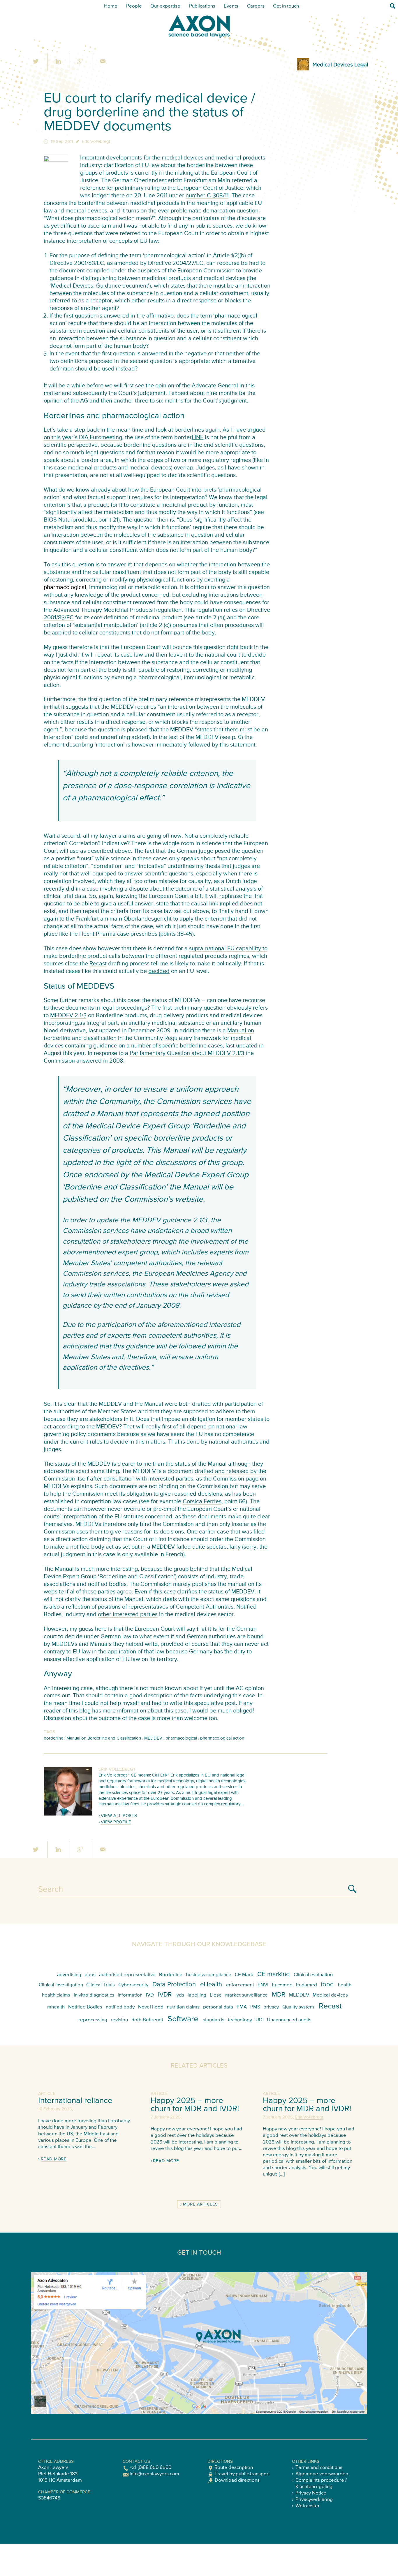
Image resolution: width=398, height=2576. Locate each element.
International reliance (75, 2101)
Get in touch (286, 6)
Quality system (298, 2007)
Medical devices (330, 1995)
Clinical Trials (101, 1985)
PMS (255, 2007)
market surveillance (246, 1995)
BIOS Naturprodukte (70, 520)
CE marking (274, 1974)
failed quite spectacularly (208, 1547)
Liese (216, 1995)
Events (231, 6)
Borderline (171, 1975)
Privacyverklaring (314, 2500)
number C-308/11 (207, 196)
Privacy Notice (311, 2493)
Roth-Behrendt (147, 2020)
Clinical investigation (61, 1985)
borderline (53, 1738)
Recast (98, 964)
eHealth (211, 1985)
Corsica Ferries (202, 1502)
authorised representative (127, 1975)
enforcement (240, 1985)
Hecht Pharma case (104, 934)
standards (214, 2020)
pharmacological (181, 1738)
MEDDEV (153, 1738)
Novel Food (151, 2007)
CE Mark (244, 1975)
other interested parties (128, 1615)
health (345, 1985)
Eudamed (307, 1985)
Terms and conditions (319, 2468)
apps (90, 1975)
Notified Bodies (85, 2007)
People (134, 6)
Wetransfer (308, 2506)
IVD (150, 1995)
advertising (69, 1975)
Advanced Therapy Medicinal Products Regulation (117, 610)
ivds (180, 1995)
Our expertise (165, 6)
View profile (116, 1822)
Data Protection (174, 1985)
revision (119, 2020)
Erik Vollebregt (96, 142)
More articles (200, 2204)
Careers (256, 6)
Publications (202, 6)
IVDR (165, 1995)
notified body (120, 2007)
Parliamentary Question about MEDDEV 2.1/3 (187, 1053)
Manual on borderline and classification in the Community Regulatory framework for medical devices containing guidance (149, 1038)
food (327, 1985)
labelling (197, 1995)
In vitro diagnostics (94, 1995)
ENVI (263, 1985)
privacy (271, 2007)
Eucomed (282, 1985)
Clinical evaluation (313, 1975)
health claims (56, 1995)
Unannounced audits (289, 2020)
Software (183, 2019)
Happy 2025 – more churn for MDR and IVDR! (195, 2105)
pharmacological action (222, 1738)
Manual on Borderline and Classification (104, 1738)
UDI (260, 2020)
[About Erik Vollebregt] (68, 1814)
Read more (54, 2159)
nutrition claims (183, 2007)
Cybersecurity (133, 1985)
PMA (242, 2007)
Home (111, 6)
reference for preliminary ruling (120, 188)
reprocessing (93, 2020)
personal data (218, 2007)
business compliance (209, 1975)
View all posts (119, 1816)
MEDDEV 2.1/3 (68, 1016)
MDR (279, 1995)
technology (240, 2020)
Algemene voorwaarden (322, 2474)
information (130, 1995)
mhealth (56, 2007)
